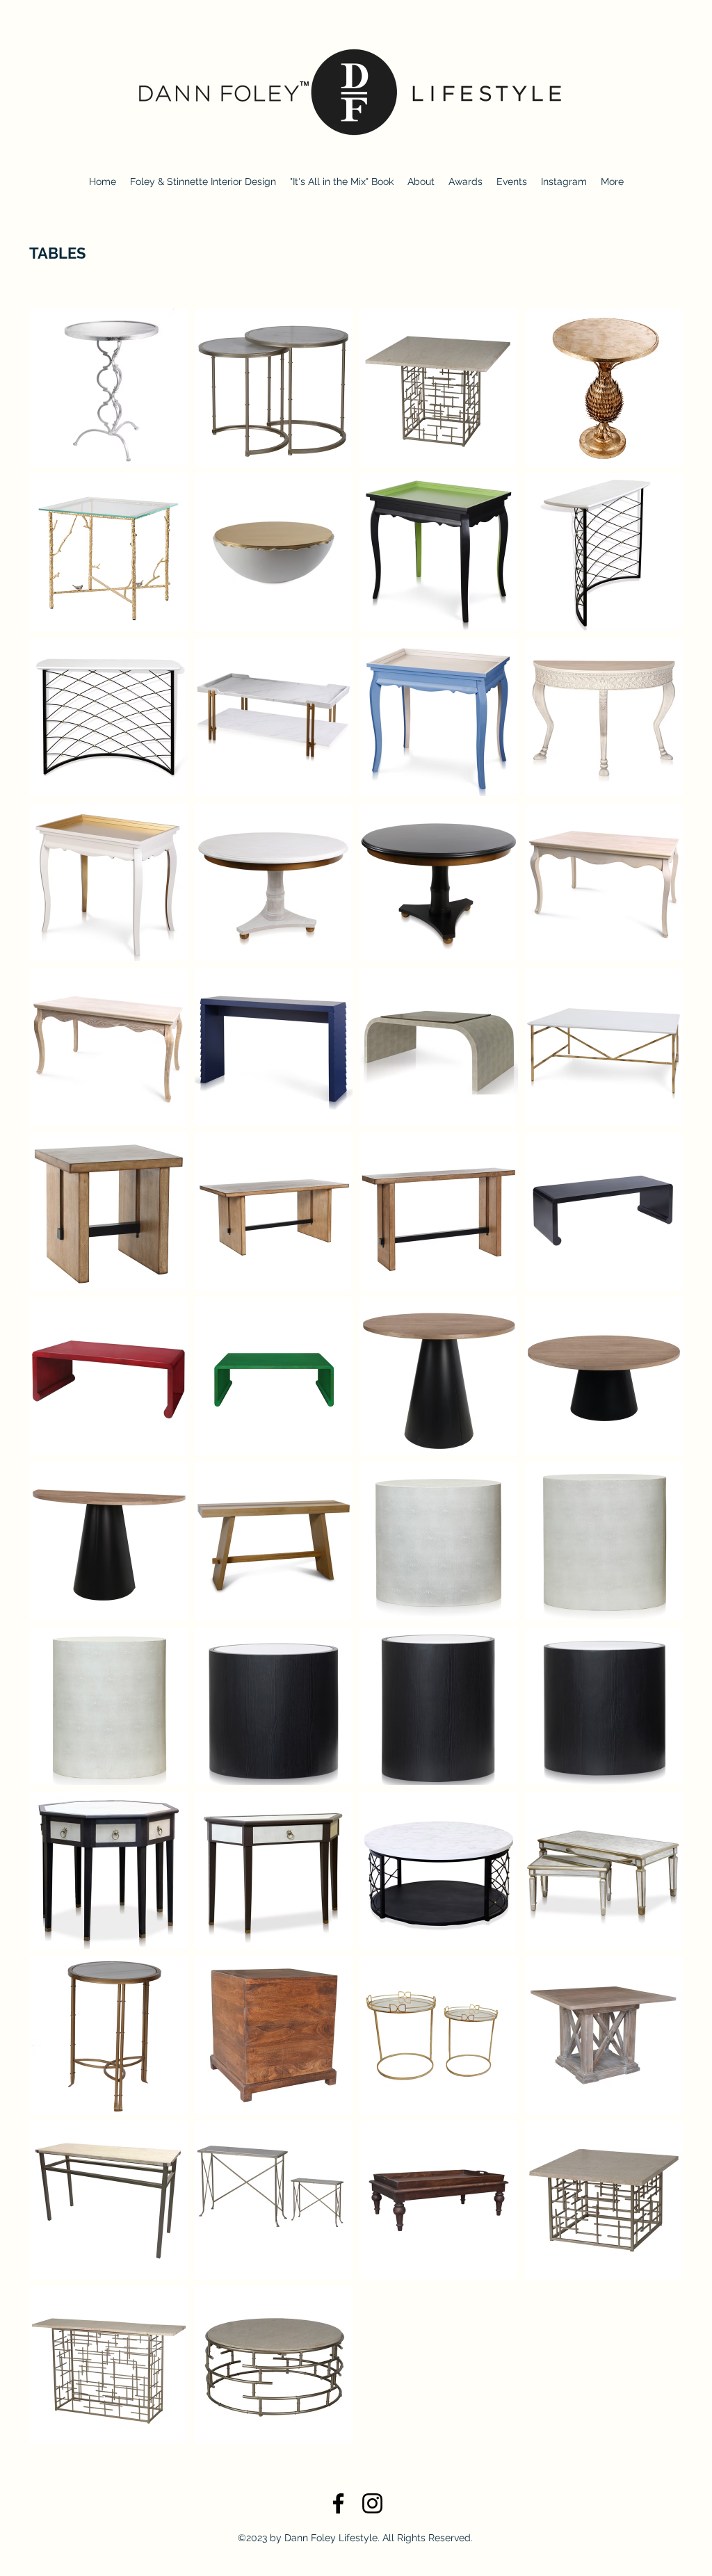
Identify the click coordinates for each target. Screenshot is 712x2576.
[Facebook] (338, 2503)
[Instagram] (372, 2503)
